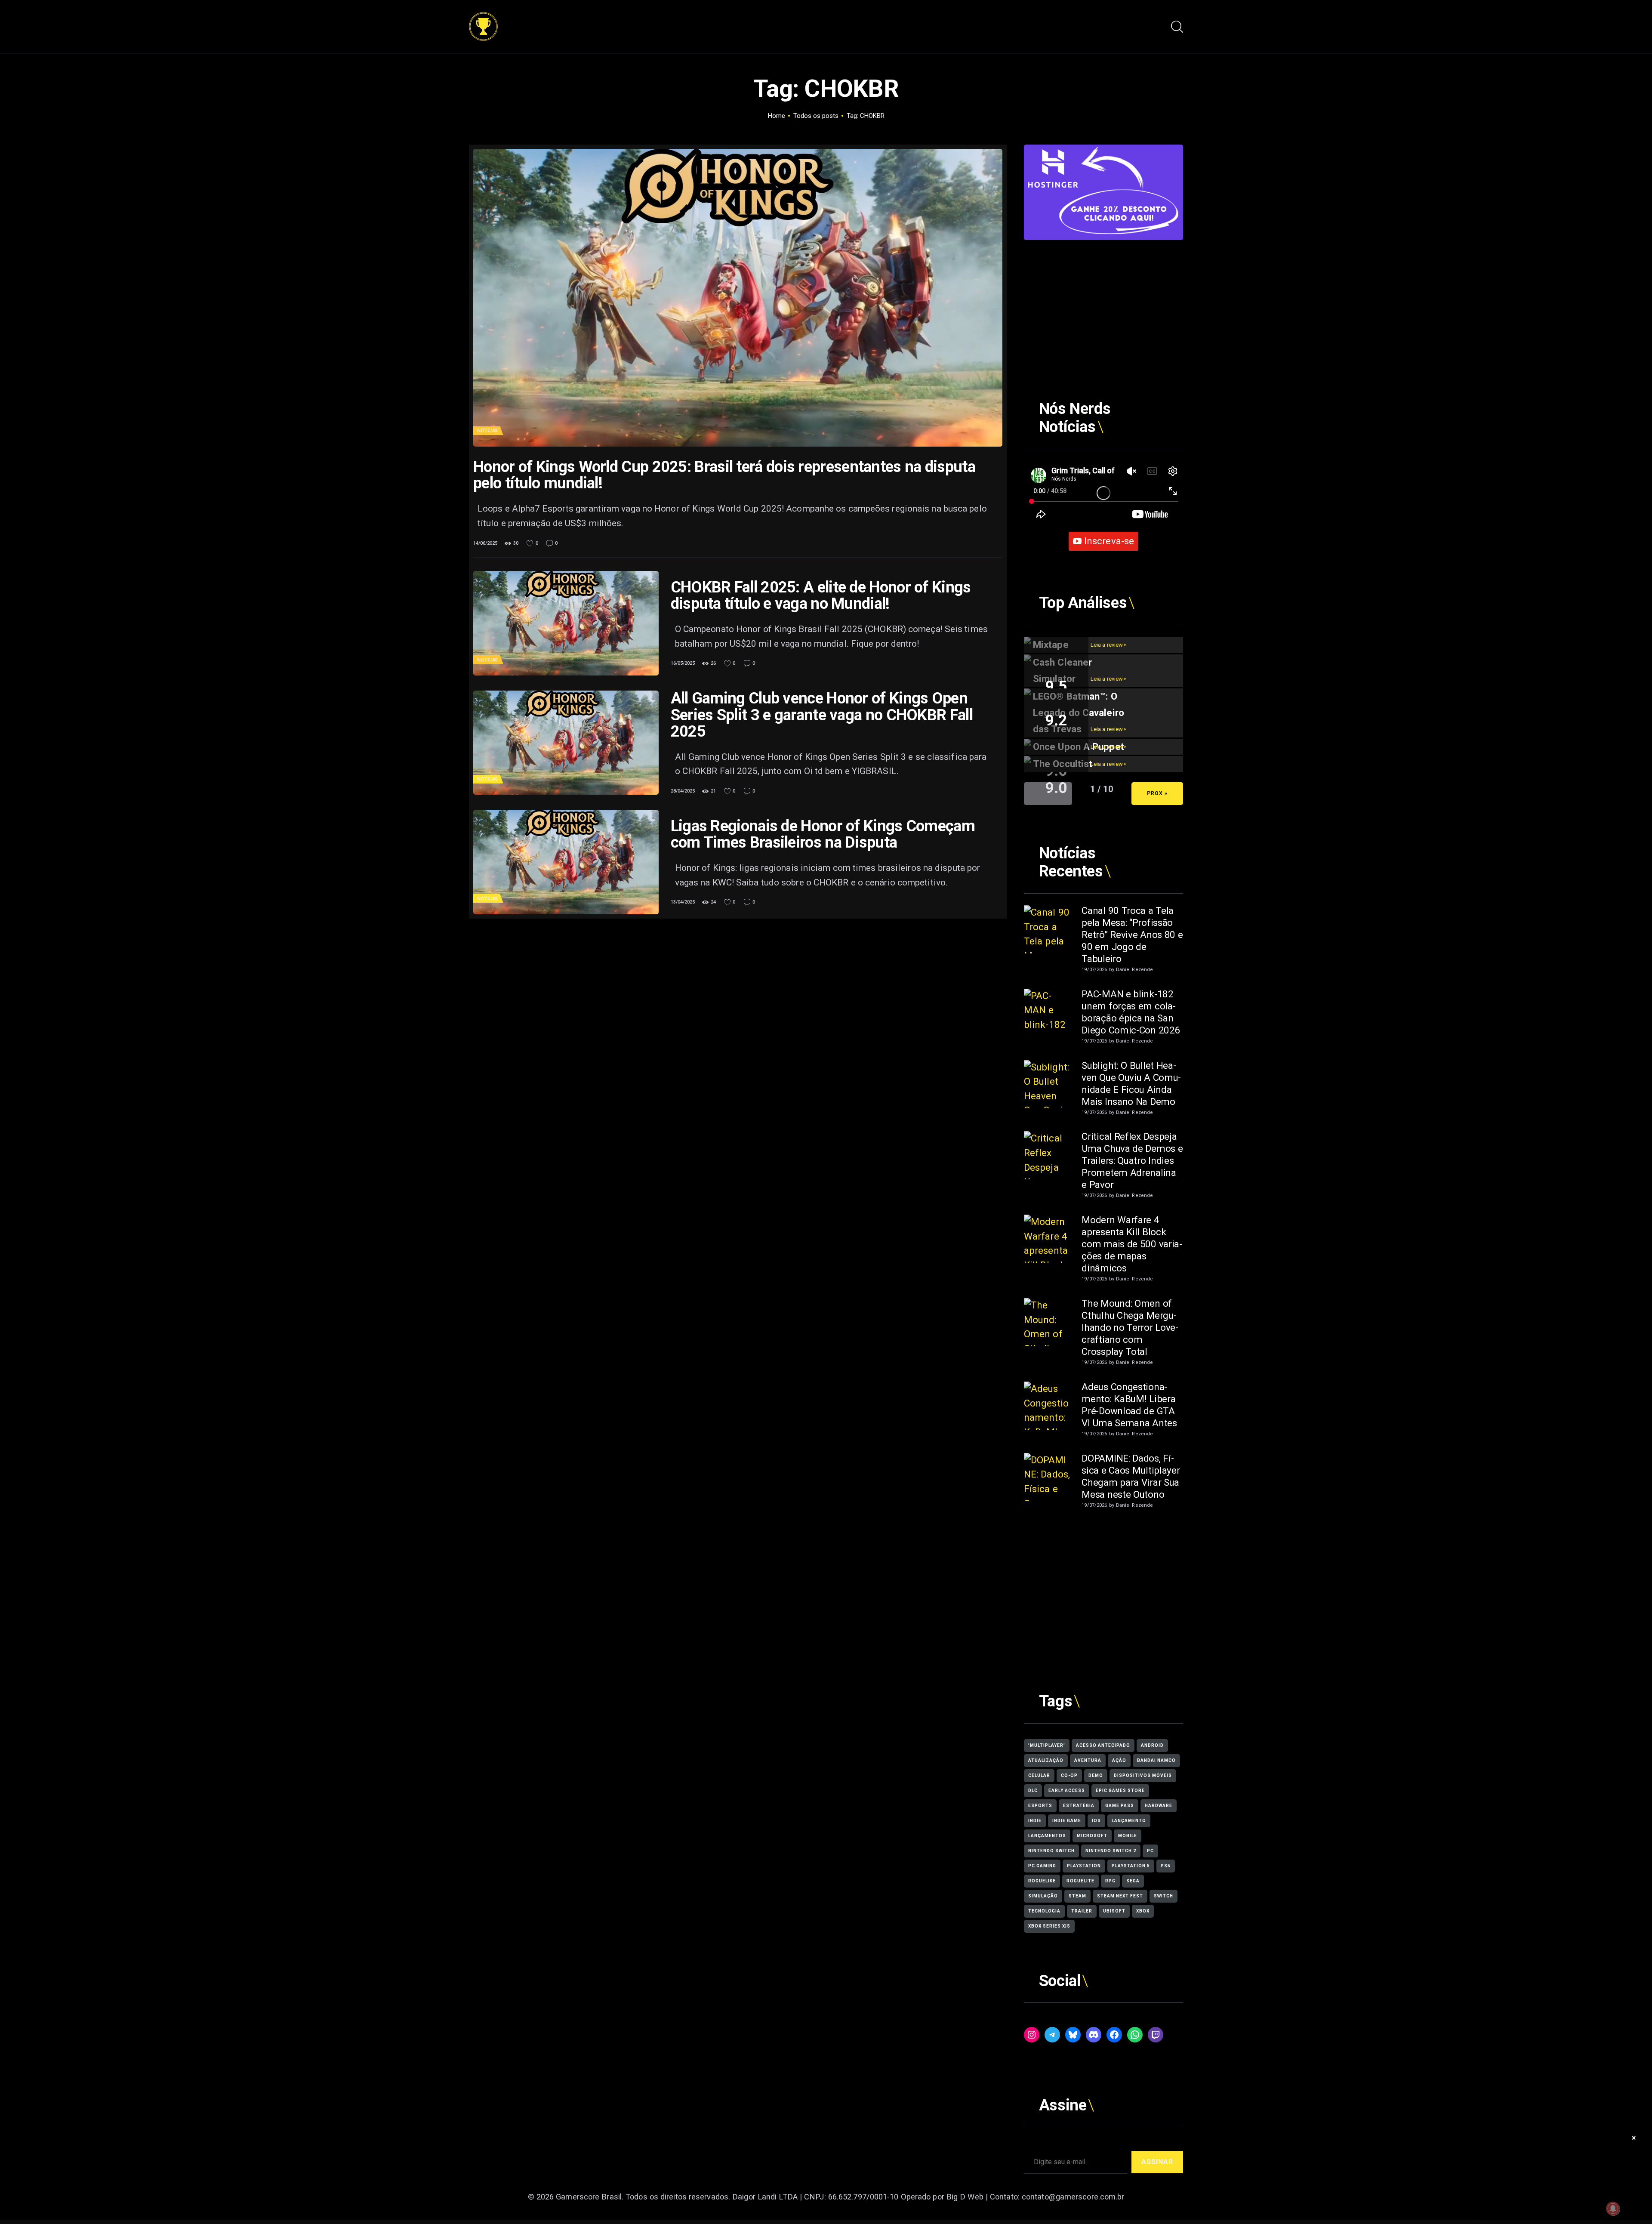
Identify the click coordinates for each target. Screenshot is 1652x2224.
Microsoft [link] (1092, 1836)
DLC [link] (1033, 1791)
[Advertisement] (1103, 300)
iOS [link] (1096, 1821)
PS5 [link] (1166, 1866)
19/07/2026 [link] (1094, 970)
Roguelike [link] (1042, 1881)
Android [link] (1152, 1745)
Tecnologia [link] (1044, 1911)
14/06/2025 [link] (485, 543)
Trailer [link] (1082, 1911)
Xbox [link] (1143, 1911)
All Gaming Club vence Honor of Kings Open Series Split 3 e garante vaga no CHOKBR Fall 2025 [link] (822, 715)
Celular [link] (1039, 1775)
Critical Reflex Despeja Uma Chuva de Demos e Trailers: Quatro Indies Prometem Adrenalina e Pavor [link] (1132, 1160)
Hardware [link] (1159, 1806)
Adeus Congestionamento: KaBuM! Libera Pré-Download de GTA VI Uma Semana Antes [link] (1129, 1405)
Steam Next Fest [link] (1120, 1896)
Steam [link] (1077, 1896)
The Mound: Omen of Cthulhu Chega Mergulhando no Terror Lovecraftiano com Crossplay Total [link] (1130, 1327)
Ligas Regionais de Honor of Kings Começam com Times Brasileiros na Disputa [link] (823, 834)
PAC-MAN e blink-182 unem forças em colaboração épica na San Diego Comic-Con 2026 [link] (1131, 1012)
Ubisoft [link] (1114, 1911)
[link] (483, 19)
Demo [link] (1096, 1775)
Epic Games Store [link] (1120, 1791)
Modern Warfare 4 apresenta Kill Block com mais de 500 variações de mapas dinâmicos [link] (1132, 1244)
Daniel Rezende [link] (1134, 970)
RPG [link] (1110, 1881)
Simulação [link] (1043, 1896)
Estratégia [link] (1079, 1806)
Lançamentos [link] (1047, 1836)
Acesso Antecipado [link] (1103, 1745)
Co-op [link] (1069, 1775)
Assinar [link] (1157, 2162)
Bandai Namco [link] (1156, 1760)
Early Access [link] (1067, 1791)
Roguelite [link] (1080, 1881)
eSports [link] (1040, 1806)
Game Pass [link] (1120, 1806)
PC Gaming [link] (1042, 1866)
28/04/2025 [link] (683, 791)
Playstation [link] (1084, 1866)
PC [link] (1150, 1851)
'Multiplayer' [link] (1047, 1745)
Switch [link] (1163, 1896)
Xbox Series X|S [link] (1049, 1926)
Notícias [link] (487, 430)
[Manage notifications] (1613, 2209)
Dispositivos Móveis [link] (1143, 1775)
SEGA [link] (1133, 1881)
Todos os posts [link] (816, 116)
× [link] (1634, 2138)
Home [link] (777, 116)
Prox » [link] (1157, 793)
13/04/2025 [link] (683, 902)
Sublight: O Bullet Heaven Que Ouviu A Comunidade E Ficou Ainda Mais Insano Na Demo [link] (1131, 1083)
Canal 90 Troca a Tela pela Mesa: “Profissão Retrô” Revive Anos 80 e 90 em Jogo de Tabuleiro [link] (1132, 935)
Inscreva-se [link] (1109, 541)
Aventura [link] (1088, 1760)
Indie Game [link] (1067, 1821)
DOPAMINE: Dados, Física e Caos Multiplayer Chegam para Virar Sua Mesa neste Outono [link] (1131, 1476)
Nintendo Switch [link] (1051, 1851)
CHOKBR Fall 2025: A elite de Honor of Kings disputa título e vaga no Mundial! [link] (821, 595)
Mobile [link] (1128, 1836)
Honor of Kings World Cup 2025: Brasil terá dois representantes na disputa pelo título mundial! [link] (724, 475)
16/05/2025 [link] (683, 663)
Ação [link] (1119, 1760)
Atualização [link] (1046, 1760)
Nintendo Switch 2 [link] (1111, 1851)
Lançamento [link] (1129, 1821)
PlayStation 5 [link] (1131, 1866)
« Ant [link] (1048, 793)
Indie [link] (1035, 1821)
